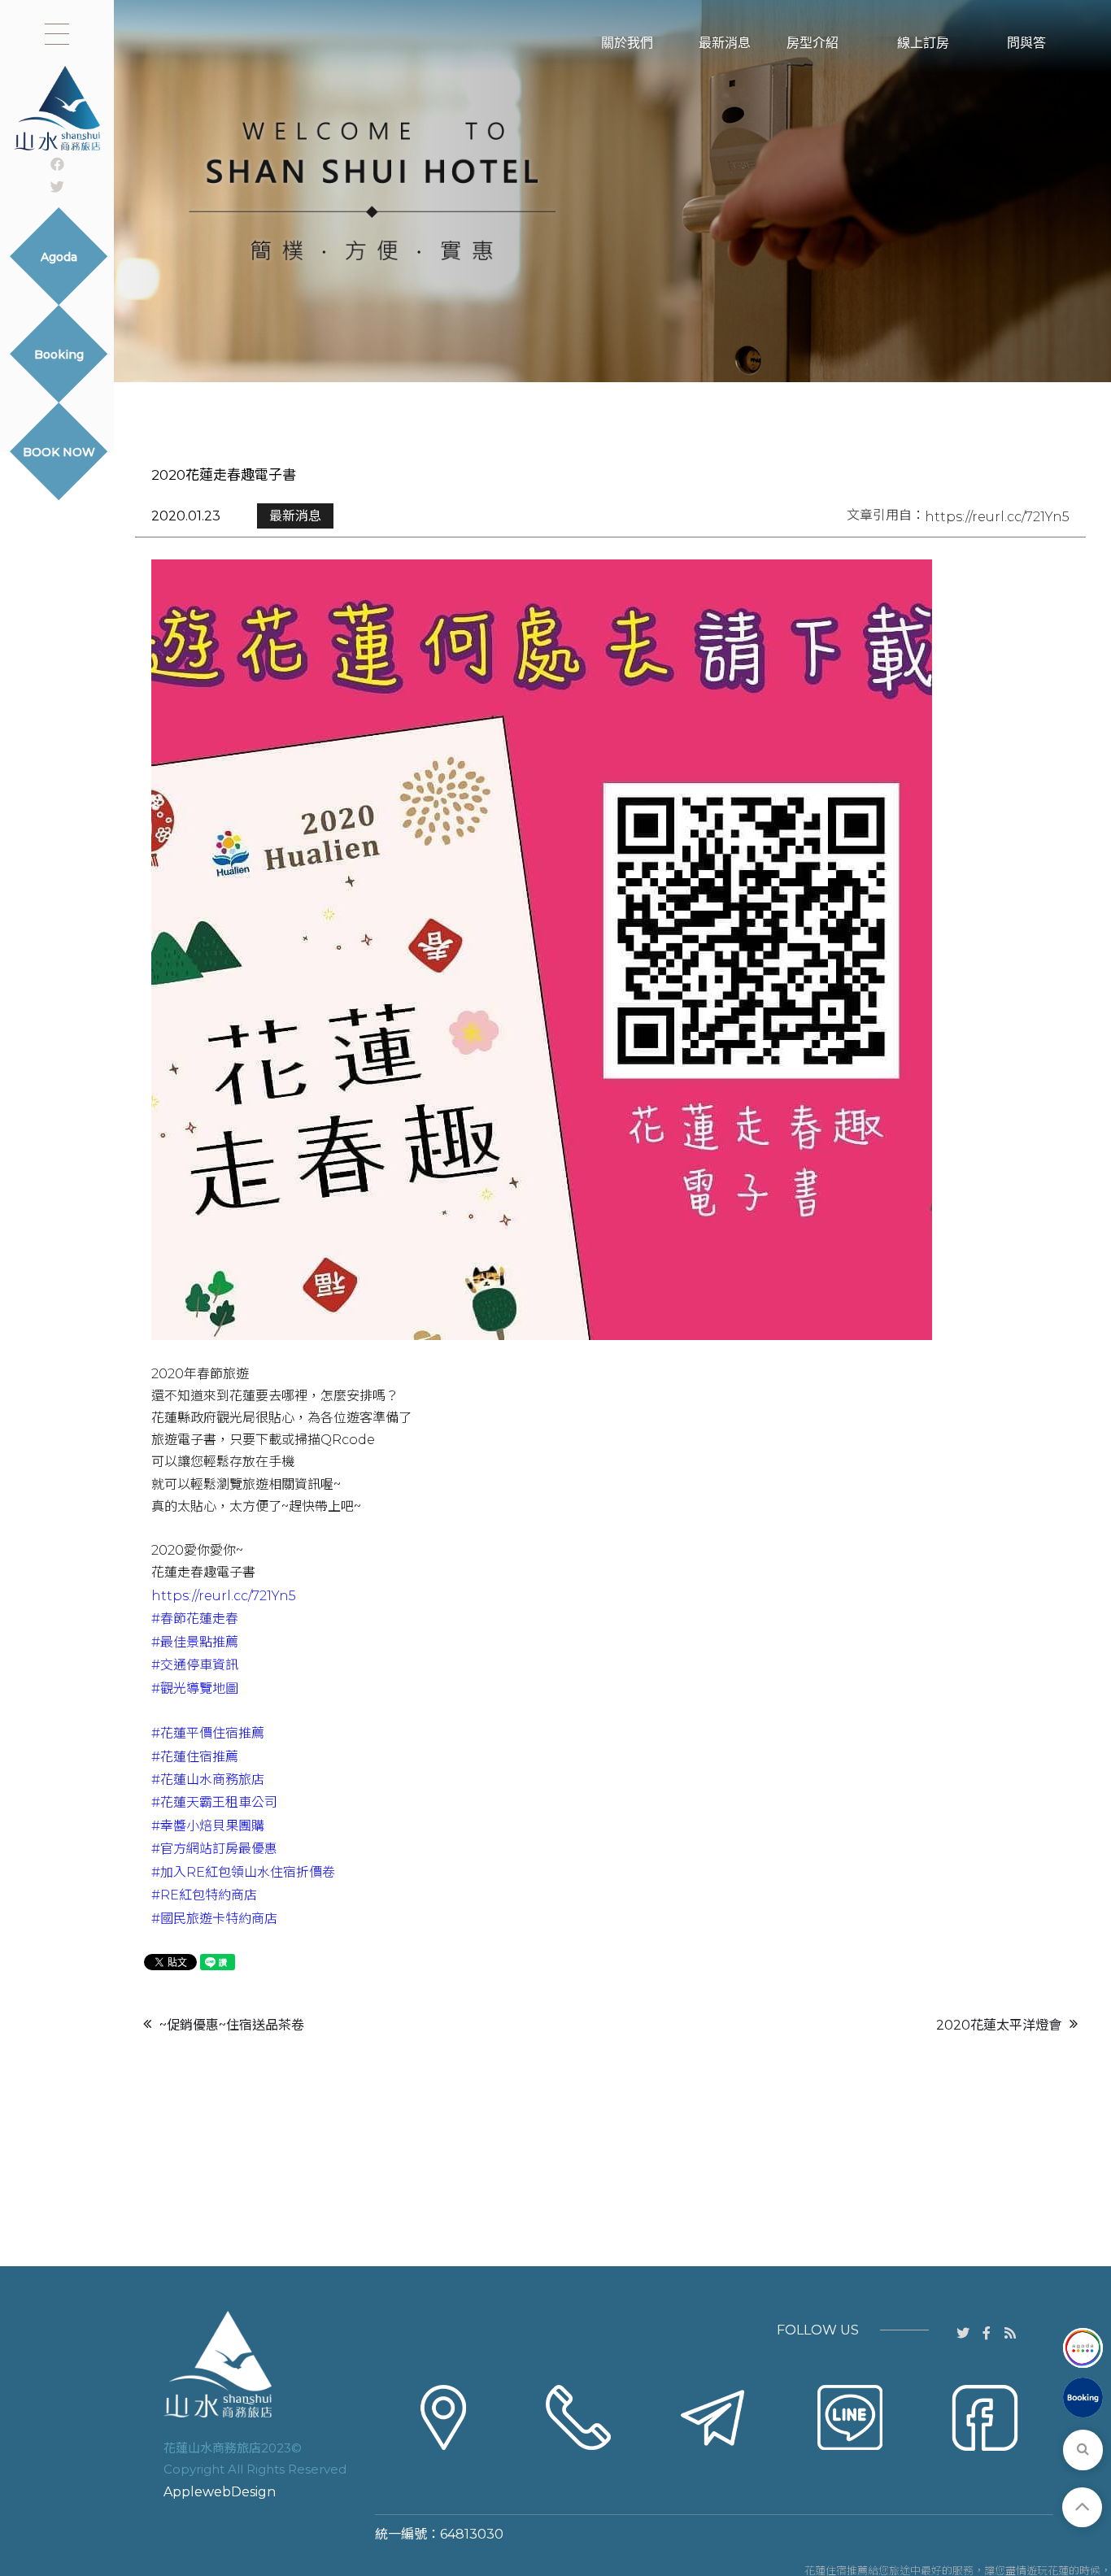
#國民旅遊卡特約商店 (214, 1919)
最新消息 (295, 516)
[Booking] (1083, 2398)
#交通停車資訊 (195, 1665)
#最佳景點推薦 (195, 1642)
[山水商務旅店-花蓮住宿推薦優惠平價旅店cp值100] (555, 191)
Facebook (985, 2469)
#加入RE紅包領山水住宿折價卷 (243, 1872)
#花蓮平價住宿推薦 (208, 1733)
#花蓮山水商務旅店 (208, 1780)
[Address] (443, 2417)
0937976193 (586, 2468)
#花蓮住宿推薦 (195, 1757)
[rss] (1011, 2332)
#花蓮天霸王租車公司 (214, 1802)
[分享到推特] (57, 186)
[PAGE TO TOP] (1082, 2507)
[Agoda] (1083, 2348)
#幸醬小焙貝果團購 (208, 1826)
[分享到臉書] (987, 2332)
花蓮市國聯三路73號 (443, 2469)
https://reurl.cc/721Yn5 (997, 517)
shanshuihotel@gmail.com (714, 2491)
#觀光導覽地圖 (195, 1688)
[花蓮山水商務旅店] (57, 108)
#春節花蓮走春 (195, 1619)
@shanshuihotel (857, 2468)
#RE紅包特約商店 (204, 1895)
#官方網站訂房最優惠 (214, 1849)
